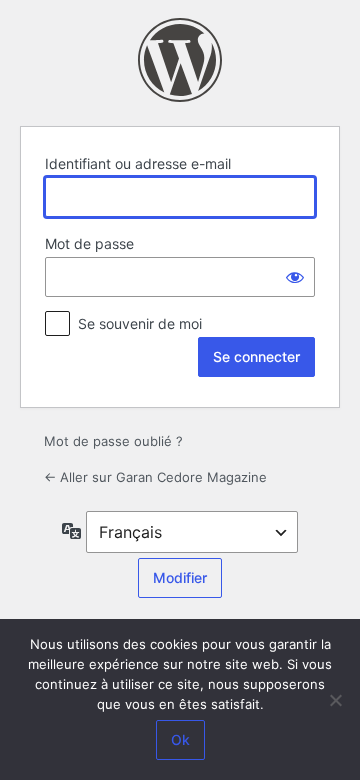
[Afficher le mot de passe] (295, 277)
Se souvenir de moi (140, 323)
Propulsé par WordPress (180, 60)
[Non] (335, 700)
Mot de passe (89, 243)
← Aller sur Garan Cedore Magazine (155, 477)
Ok (180, 739)
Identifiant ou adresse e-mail (138, 163)
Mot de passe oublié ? (113, 441)
